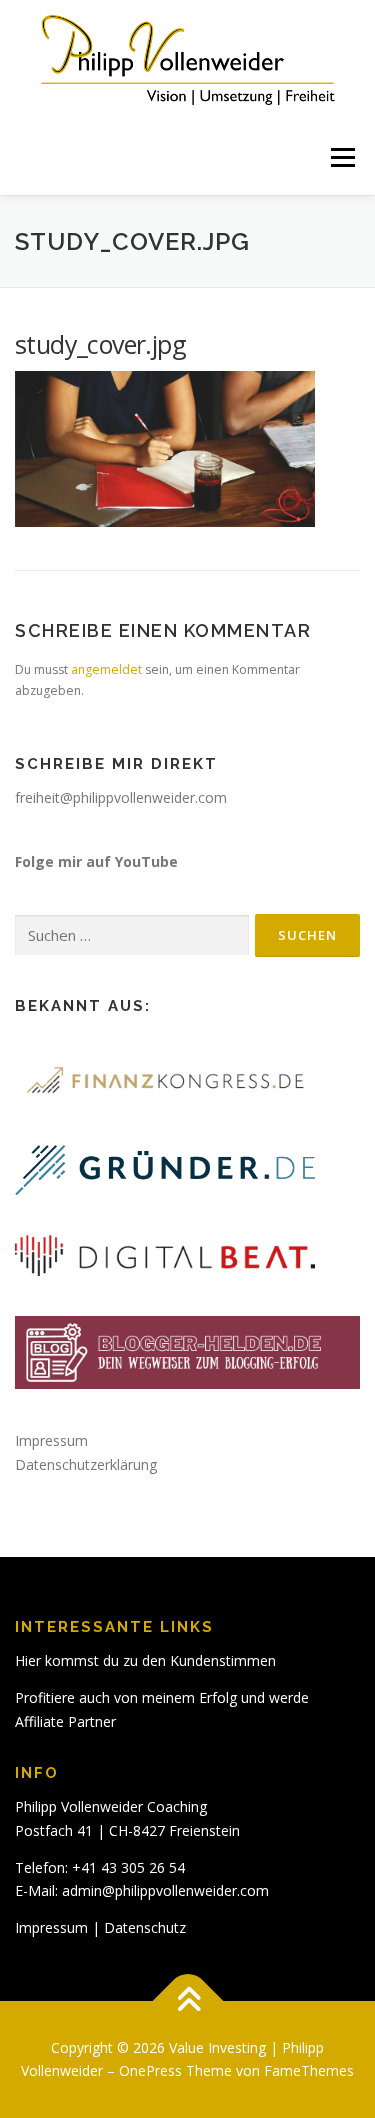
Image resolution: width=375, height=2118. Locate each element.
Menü (341, 157)
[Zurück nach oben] (187, 2000)
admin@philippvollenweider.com (165, 1890)
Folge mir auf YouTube (96, 861)
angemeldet (106, 669)
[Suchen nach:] (132, 935)
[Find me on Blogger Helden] (187, 1351)
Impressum (51, 1440)
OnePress (150, 2070)
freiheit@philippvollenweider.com (121, 797)
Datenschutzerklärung (86, 1464)
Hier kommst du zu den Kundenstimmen (145, 1660)
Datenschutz (145, 1927)
